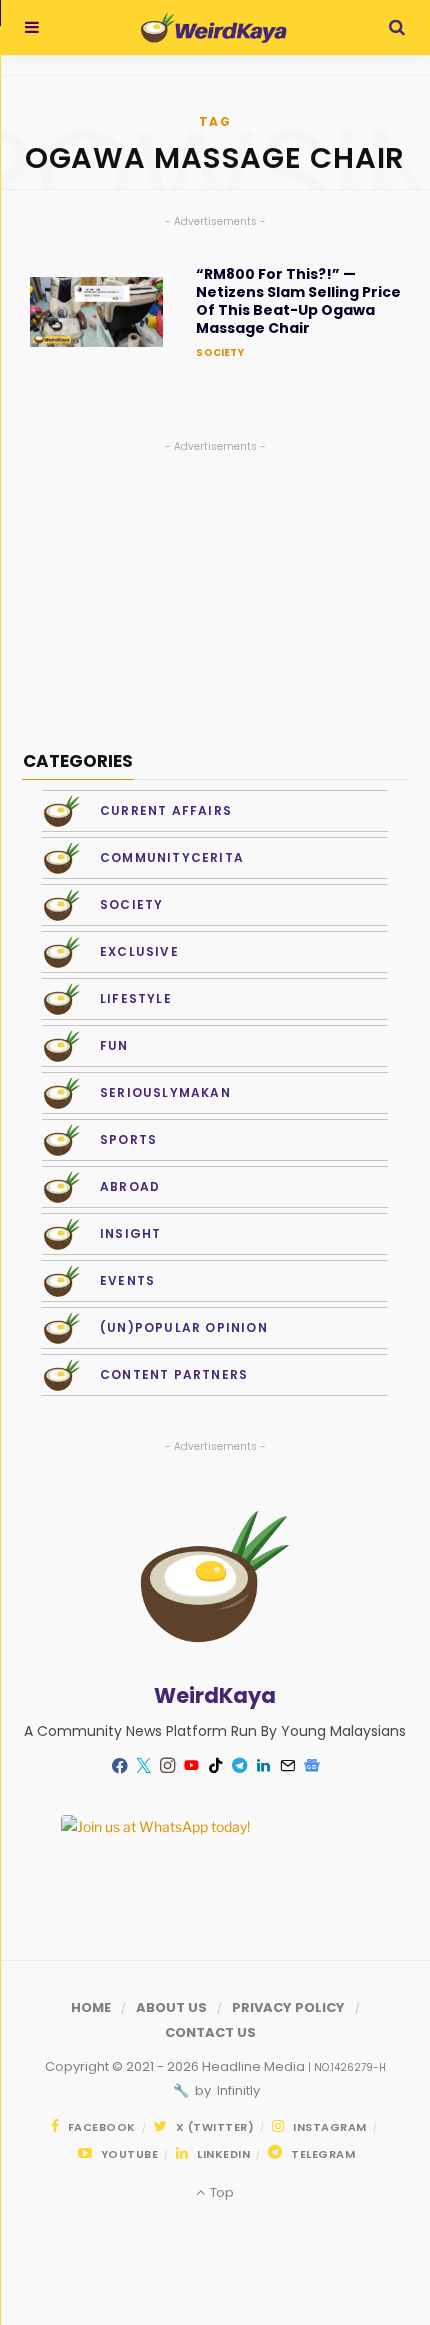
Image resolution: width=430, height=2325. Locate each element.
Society (219, 352)
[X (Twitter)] (143, 1766)
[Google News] (311, 1766)
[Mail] (287, 1766)
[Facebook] (119, 1765)
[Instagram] (167, 1766)
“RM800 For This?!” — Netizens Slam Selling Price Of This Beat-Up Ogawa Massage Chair (298, 301)
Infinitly (237, 2090)
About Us (171, 2007)
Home (91, 2007)
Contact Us (210, 2032)
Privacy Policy (288, 2007)
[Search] (397, 27)
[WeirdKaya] (213, 28)
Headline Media (255, 2066)
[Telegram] (239, 1766)
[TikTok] (215, 1766)
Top (220, 2192)
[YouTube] (191, 1766)
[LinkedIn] (263, 1766)
